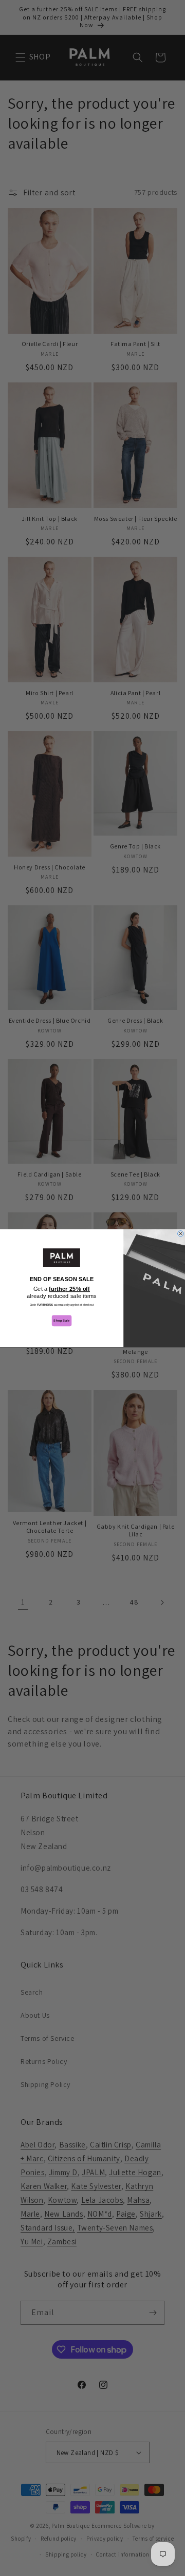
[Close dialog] (181, 1233)
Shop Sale (61, 1320)
